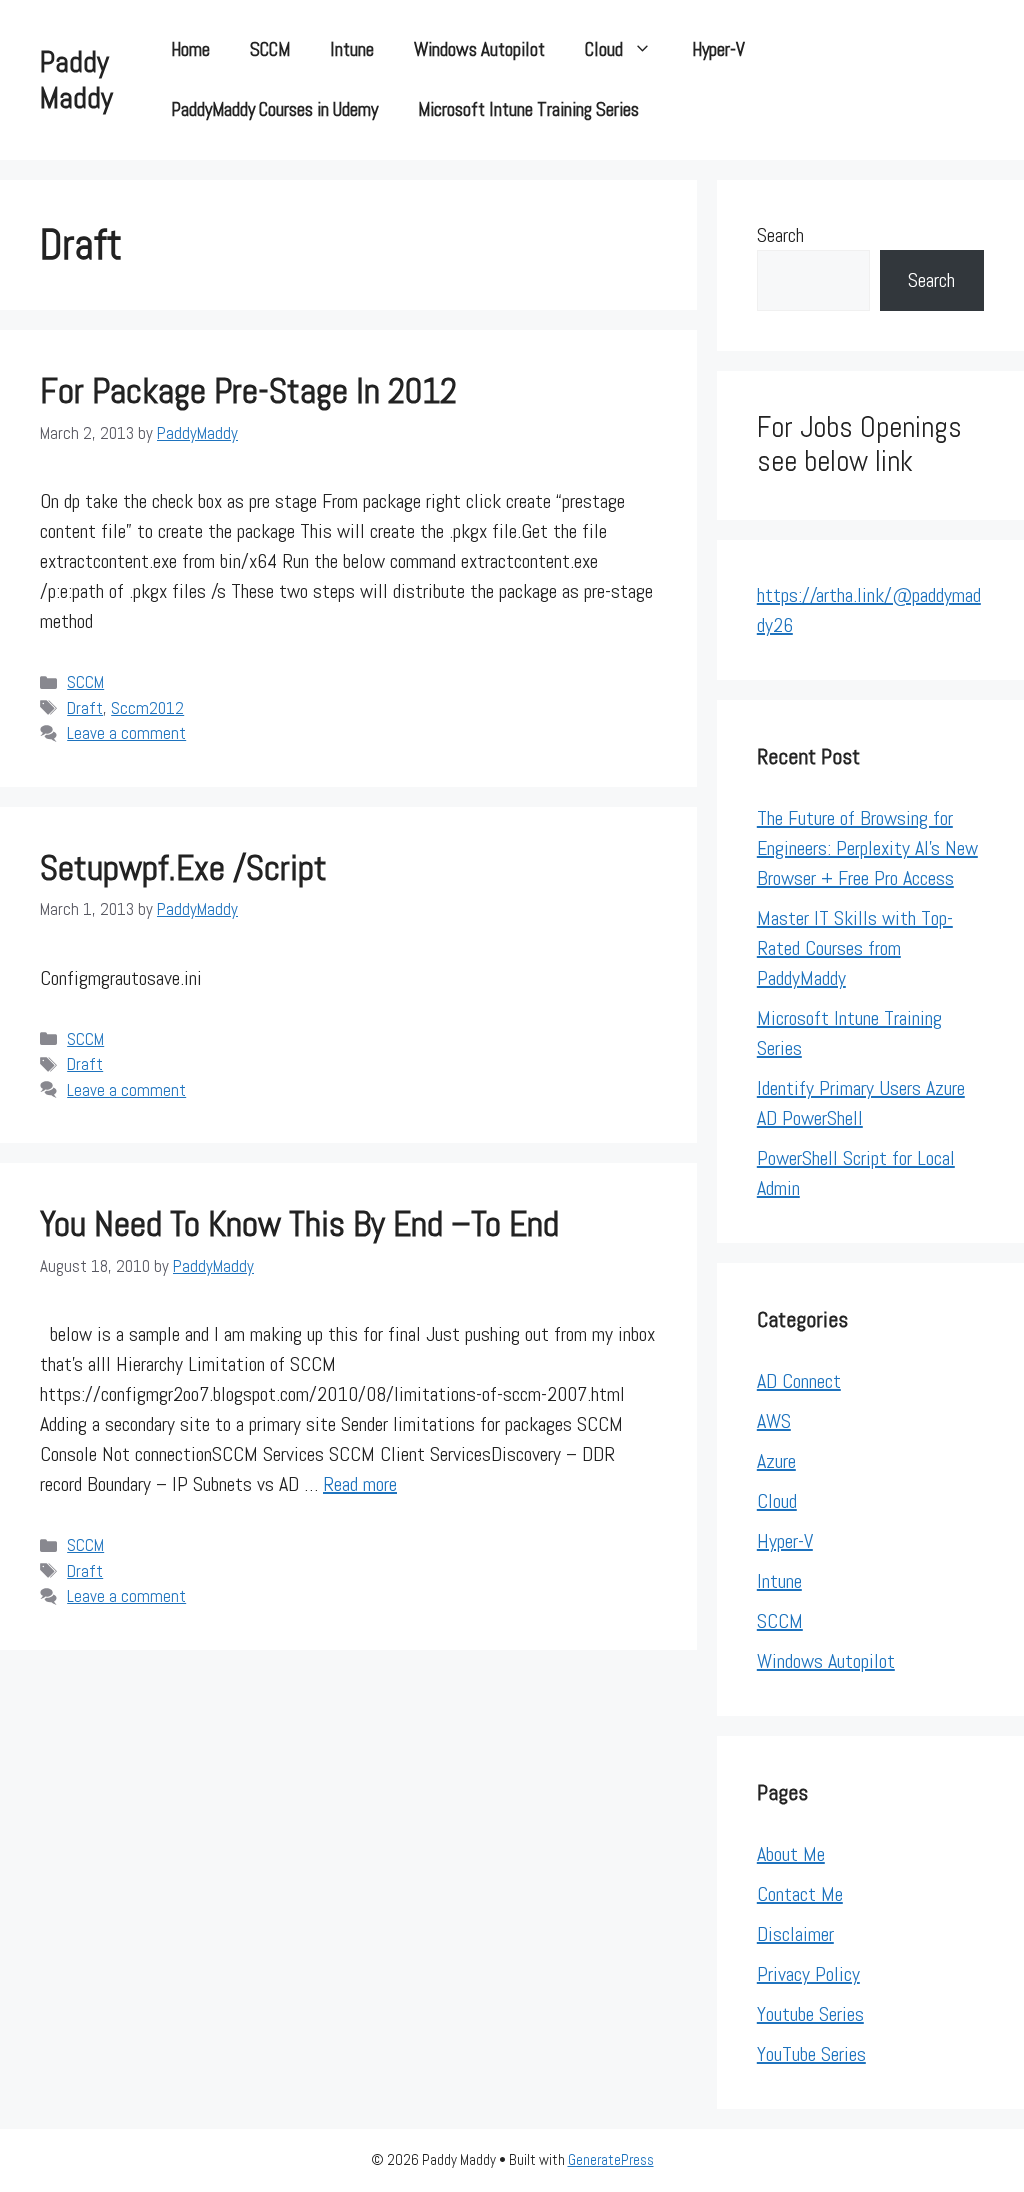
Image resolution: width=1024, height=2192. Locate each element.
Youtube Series (810, 2014)
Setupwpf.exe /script (183, 868)
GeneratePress (611, 2159)
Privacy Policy (808, 1974)
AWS (774, 1421)
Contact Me (800, 1894)
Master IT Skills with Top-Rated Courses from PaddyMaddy (855, 948)
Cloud (604, 49)
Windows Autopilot (479, 49)
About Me (791, 1854)
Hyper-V (718, 49)
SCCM (270, 49)
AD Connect (799, 1381)
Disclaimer (795, 1934)
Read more (360, 1484)
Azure (776, 1461)
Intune (352, 49)
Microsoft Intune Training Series (528, 109)
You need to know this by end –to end (299, 1224)
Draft (85, 708)
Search (780, 235)
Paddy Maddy (76, 80)
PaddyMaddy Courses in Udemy (274, 109)
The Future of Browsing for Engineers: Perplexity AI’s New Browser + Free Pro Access (867, 848)
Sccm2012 (147, 708)
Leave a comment (126, 733)
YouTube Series (811, 2054)
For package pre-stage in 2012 (248, 391)
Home (190, 49)
